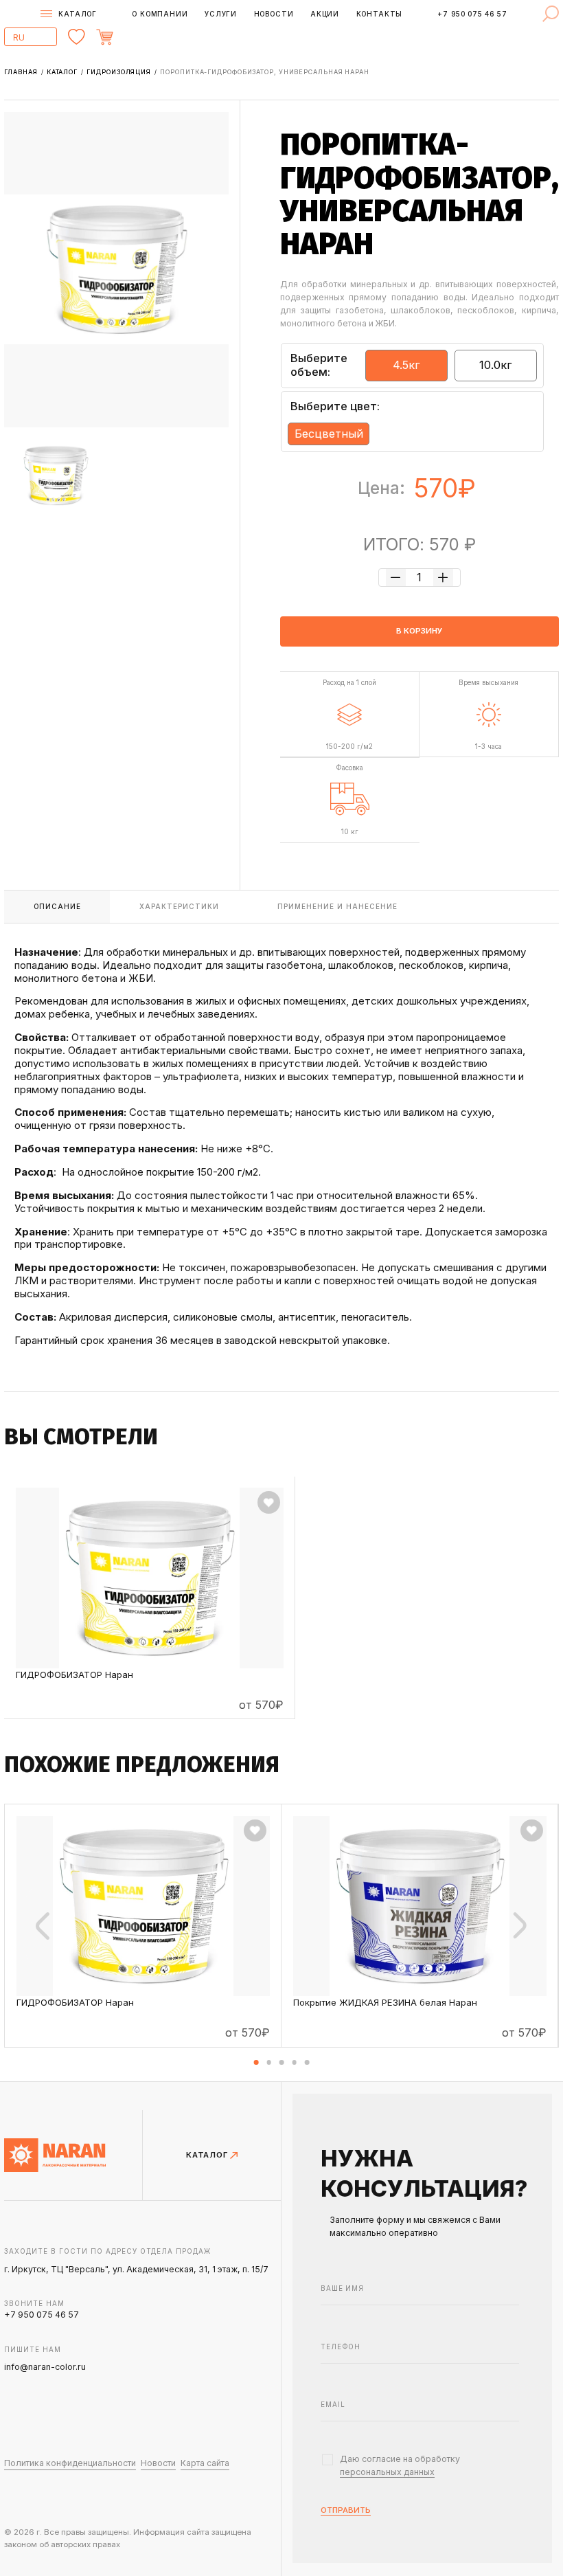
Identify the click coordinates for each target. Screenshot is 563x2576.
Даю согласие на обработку (400, 2465)
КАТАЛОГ (208, 2155)
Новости (274, 14)
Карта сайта (205, 2463)
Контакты (380, 14)
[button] (256, 2062)
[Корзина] (134, 37)
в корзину (420, 631)
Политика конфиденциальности (70, 2463)
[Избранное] (77, 37)
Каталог (63, 72)
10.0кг (496, 365)
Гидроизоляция (120, 72)
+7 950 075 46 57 (472, 14)
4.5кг (406, 365)
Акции (325, 14)
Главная (22, 72)
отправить (346, 2511)
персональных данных (387, 2472)
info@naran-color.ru (45, 2367)
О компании (160, 14)
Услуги (221, 14)
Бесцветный (329, 434)
